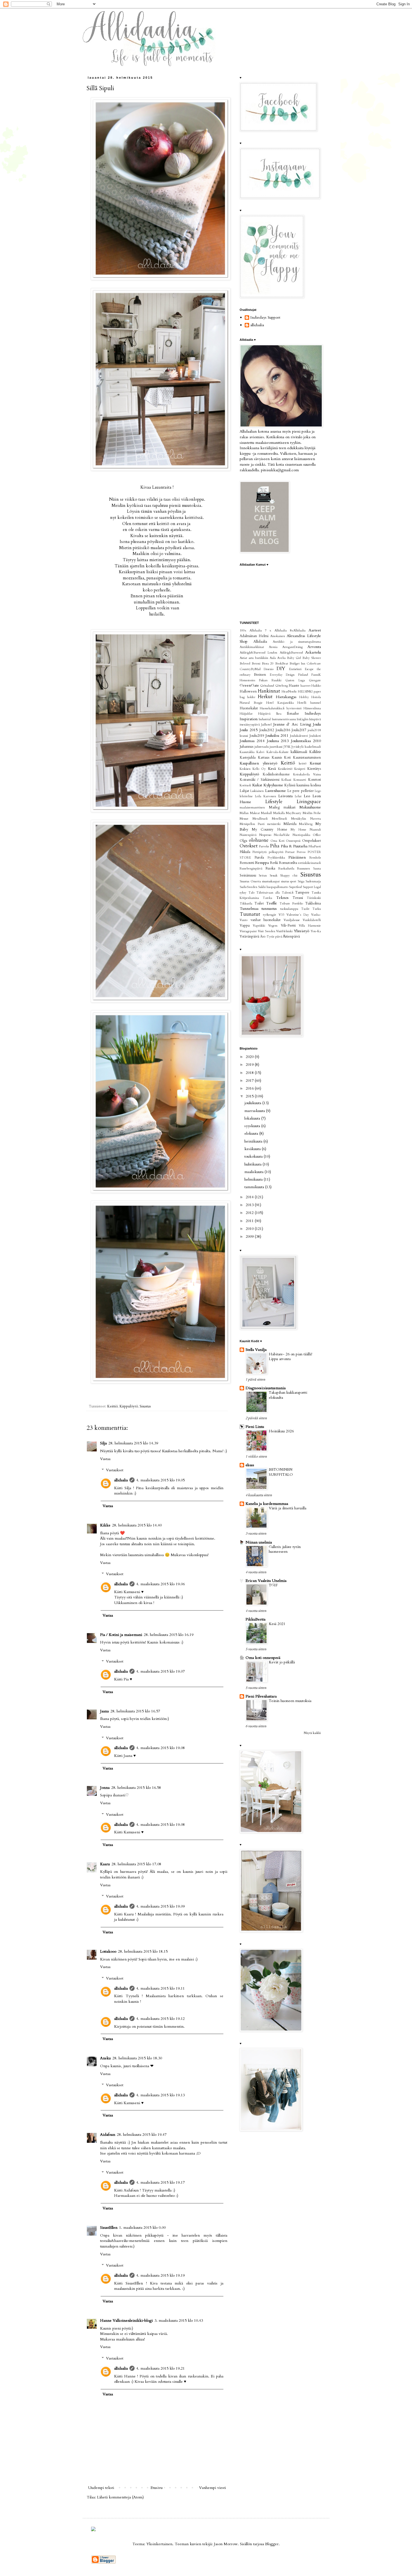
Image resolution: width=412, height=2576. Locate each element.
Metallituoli (260, 819)
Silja (103, 1443)
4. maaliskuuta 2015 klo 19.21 (160, 2368)
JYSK (287, 747)
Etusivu (157, 2488)
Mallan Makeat (250, 813)
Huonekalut (249, 708)
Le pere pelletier (300, 791)
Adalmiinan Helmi (254, 636)
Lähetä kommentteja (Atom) (120, 2497)
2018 (250, 1073)
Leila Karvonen (266, 796)
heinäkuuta (254, 1141)
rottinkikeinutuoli (309, 863)
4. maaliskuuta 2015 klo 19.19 (160, 2275)
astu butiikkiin (258, 658)
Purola (259, 858)
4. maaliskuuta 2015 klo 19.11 (160, 1988)
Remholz (315, 858)
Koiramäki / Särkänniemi (260, 780)
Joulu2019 (257, 736)
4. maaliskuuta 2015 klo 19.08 (160, 1748)
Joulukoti (315, 736)
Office (317, 835)
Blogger (272, 2544)
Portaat (290, 852)
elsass (250, 1465)
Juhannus (246, 747)
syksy (243, 893)
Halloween (248, 692)
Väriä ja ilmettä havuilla (288, 1508)
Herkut (265, 697)
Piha (275, 846)
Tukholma (313, 904)
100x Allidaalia (251, 630)
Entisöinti (295, 669)
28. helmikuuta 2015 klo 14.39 (133, 1443)
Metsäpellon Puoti (252, 824)
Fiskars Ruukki (270, 680)
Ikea (279, 714)
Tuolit (305, 909)
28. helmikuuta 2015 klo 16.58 (136, 1788)
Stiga (301, 881)
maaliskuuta (254, 1172)
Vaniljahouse (292, 920)
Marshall (266, 813)
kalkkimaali (299, 752)
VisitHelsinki (284, 931)
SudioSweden (248, 887)
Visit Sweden (267, 931)
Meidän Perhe (312, 813)
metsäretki (274, 824)
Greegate (315, 680)
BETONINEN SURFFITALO (281, 1472)
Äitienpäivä (291, 937)
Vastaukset (115, 1470)
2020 (250, 1057)
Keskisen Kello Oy (253, 769)
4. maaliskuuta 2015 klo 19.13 (160, 2095)
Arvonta (314, 647)
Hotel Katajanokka (280, 703)
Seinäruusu (248, 876)
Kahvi (260, 752)
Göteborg (282, 686)
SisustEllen (109, 2228)
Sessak (274, 876)
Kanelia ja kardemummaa (267, 1504)
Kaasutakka (247, 752)
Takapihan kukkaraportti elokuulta (288, 1395)
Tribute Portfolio (291, 904)
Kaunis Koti (281, 758)
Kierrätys (314, 769)
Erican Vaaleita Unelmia (266, 1581)
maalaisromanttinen (252, 807)
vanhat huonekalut (266, 920)
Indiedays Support (265, 318)
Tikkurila (246, 904)
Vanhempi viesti (212, 2488)
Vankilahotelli (312, 920)
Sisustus (145, 1406)
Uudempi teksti (101, 2488)
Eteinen (260, 675)
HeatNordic (289, 692)
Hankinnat (269, 691)
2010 (250, 1229)
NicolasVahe (282, 835)
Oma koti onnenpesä (263, 1658)
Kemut (315, 763)
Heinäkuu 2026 (281, 1431)
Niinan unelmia (259, 1542)
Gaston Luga (295, 680)
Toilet (259, 904)
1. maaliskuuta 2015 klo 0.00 (142, 2228)
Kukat (257, 785)
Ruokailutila (286, 869)
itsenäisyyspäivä (250, 725)
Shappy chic (289, 876)
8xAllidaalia (298, 630)
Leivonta (285, 796)
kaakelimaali (313, 747)
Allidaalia (260, 642)
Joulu (317, 724)
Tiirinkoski (314, 898)
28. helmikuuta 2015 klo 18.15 (143, 1951)
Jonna (105, 1788)
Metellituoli (279, 819)
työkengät (269, 915)
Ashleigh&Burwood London (258, 653)
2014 (250, 1197)
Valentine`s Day (298, 915)
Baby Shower (312, 658)
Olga (243, 841)
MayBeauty (294, 813)
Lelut (298, 796)
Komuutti (300, 780)
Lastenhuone (276, 791)
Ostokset (249, 846)
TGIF (273, 1585)
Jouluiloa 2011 (277, 735)
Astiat (243, 658)
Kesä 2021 (277, 1624)
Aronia (273, 647)
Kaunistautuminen (307, 758)
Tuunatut (250, 914)
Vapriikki (259, 926)
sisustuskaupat (271, 881)
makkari (290, 807)
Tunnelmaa (249, 909)
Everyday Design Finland (289, 675)
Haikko (316, 686)
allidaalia (121, 1480)
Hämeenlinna (312, 708)
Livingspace (309, 802)
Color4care (314, 664)
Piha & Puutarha (294, 846)
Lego (318, 791)
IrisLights (303, 719)
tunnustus (269, 909)
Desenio (269, 669)
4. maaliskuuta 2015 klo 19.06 (160, 1584)
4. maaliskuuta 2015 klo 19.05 (160, 1480)
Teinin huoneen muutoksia (290, 1701)
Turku (317, 909)
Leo (307, 796)
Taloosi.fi (288, 893)
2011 (250, 1221)
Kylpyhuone (273, 785)
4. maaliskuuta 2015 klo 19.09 (160, 1906)
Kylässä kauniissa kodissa (303, 785)
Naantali (315, 830)
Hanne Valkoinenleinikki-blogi (126, 2320)
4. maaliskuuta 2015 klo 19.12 (160, 2019)
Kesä (272, 769)
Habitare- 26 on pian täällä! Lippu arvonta (291, 1357)
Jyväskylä (298, 747)
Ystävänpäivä (249, 937)
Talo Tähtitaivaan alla (264, 893)
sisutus (285, 881)
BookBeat (282, 664)
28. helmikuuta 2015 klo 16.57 (135, 1711)
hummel (316, 703)
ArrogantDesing (292, 647)
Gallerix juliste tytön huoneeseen (285, 1549)
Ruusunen (304, 869)
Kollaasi (286, 780)
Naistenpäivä (248, 835)
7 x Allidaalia (276, 630)
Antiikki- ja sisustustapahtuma (297, 642)
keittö (303, 764)
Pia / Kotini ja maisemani (121, 1635)
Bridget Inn (297, 664)
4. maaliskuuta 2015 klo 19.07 (160, 1671)
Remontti (247, 863)
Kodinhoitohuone (276, 774)
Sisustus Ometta (250, 881)
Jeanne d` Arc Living (292, 724)
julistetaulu (262, 747)
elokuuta (252, 1133)
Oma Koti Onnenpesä (285, 841)
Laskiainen (257, 791)
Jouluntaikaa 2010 (306, 741)
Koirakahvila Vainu (307, 774)
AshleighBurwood (291, 653)
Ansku (105, 2058)
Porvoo (301, 852)
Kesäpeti (300, 769)
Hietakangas (286, 697)
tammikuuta (255, 1187)
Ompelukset (312, 841)
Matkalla (279, 813)
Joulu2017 (299, 730)
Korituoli (245, 785)
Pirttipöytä (260, 852)
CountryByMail (250, 669)
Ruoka (270, 869)
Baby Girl (294, 658)
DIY (281, 669)
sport (293, 881)
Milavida (290, 824)
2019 (250, 1065)
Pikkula (245, 852)
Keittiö (112, 1406)
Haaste (294, 686)
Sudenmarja (313, 881)
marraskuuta (255, 1111)
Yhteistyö (301, 931)
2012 (250, 1213)
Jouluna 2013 (278, 741)
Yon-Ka (316, 931)
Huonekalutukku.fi (272, 708)
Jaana (104, 1711)
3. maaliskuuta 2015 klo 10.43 (179, 2320)
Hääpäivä (264, 714)
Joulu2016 (283, 730)
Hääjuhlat (246, 714)
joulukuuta (253, 1103)
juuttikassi (276, 747)
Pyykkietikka (276, 858)
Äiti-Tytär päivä (271, 937)
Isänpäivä (315, 719)
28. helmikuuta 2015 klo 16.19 (169, 1635)
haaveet (305, 686)
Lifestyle (274, 802)
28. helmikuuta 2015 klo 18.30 (137, 2058)
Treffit (271, 903)
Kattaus (264, 758)
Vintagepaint (248, 931)
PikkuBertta (255, 1619)
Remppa (262, 863)
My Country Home (269, 830)
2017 (250, 1080)
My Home (298, 830)
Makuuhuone (310, 807)
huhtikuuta (254, 1164)
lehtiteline (246, 796)
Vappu (245, 926)
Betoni (256, 664)
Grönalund (267, 686)
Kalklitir (315, 752)
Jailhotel (266, 725)
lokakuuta (253, 1118)
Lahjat (244, 791)
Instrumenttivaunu (284, 719)
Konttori (314, 780)
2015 (250, 1096)
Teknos (282, 898)
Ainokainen (278, 636)
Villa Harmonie (310, 926)
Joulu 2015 (249, 730)
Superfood (295, 887)
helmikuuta (254, 1179)
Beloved (245, 664)
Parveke (264, 846)
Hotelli (302, 703)
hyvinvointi (294, 708)
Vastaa (105, 1459)
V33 (281, 915)
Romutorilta (288, 863)
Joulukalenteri (299, 736)
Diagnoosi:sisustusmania (266, 1388)
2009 (250, 1236)
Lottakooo (108, 1951)
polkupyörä (276, 852)
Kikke (105, 1525)
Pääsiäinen (297, 857)
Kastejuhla (248, 758)
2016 (250, 1088)
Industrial (265, 719)
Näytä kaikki (312, 1733)
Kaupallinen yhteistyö (258, 763)
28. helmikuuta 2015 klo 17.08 (136, 1864)
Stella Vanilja (256, 1350)
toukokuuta (254, 1156)
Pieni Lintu (255, 1427)
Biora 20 (268, 664)
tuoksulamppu (289, 909)
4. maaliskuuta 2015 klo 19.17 (160, 2182)
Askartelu (313, 652)
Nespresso (265, 835)
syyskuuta (253, 1126)
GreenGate (249, 685)
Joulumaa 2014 (252, 741)
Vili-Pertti (288, 926)
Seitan (263, 876)
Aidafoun (108, 2135)
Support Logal (312, 887)
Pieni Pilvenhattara (261, 1696)
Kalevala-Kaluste (278, 752)
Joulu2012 (267, 730)
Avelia (281, 658)
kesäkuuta (253, 1149)
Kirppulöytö (129, 1406)
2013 (250, 1205)
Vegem (273, 926)
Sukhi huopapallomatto (273, 887)
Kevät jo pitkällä (282, 1662)
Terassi (298, 898)
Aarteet (315, 630)
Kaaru (105, 1864)
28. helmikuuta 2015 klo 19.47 (142, 2135)
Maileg (274, 807)
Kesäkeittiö (285, 769)
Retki (274, 863)
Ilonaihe (293, 714)
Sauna (317, 869)
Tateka (267, 898)
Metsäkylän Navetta (306, 819)
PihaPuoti (315, 846)
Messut (244, 819)
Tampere (302, 893)
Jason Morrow (226, 2544)
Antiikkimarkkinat (252, 647)
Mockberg (306, 824)
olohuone (259, 840)
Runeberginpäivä (251, 869)
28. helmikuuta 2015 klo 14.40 (137, 1525)
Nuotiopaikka (301, 835)
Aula (273, 658)
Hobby (304, 697)
